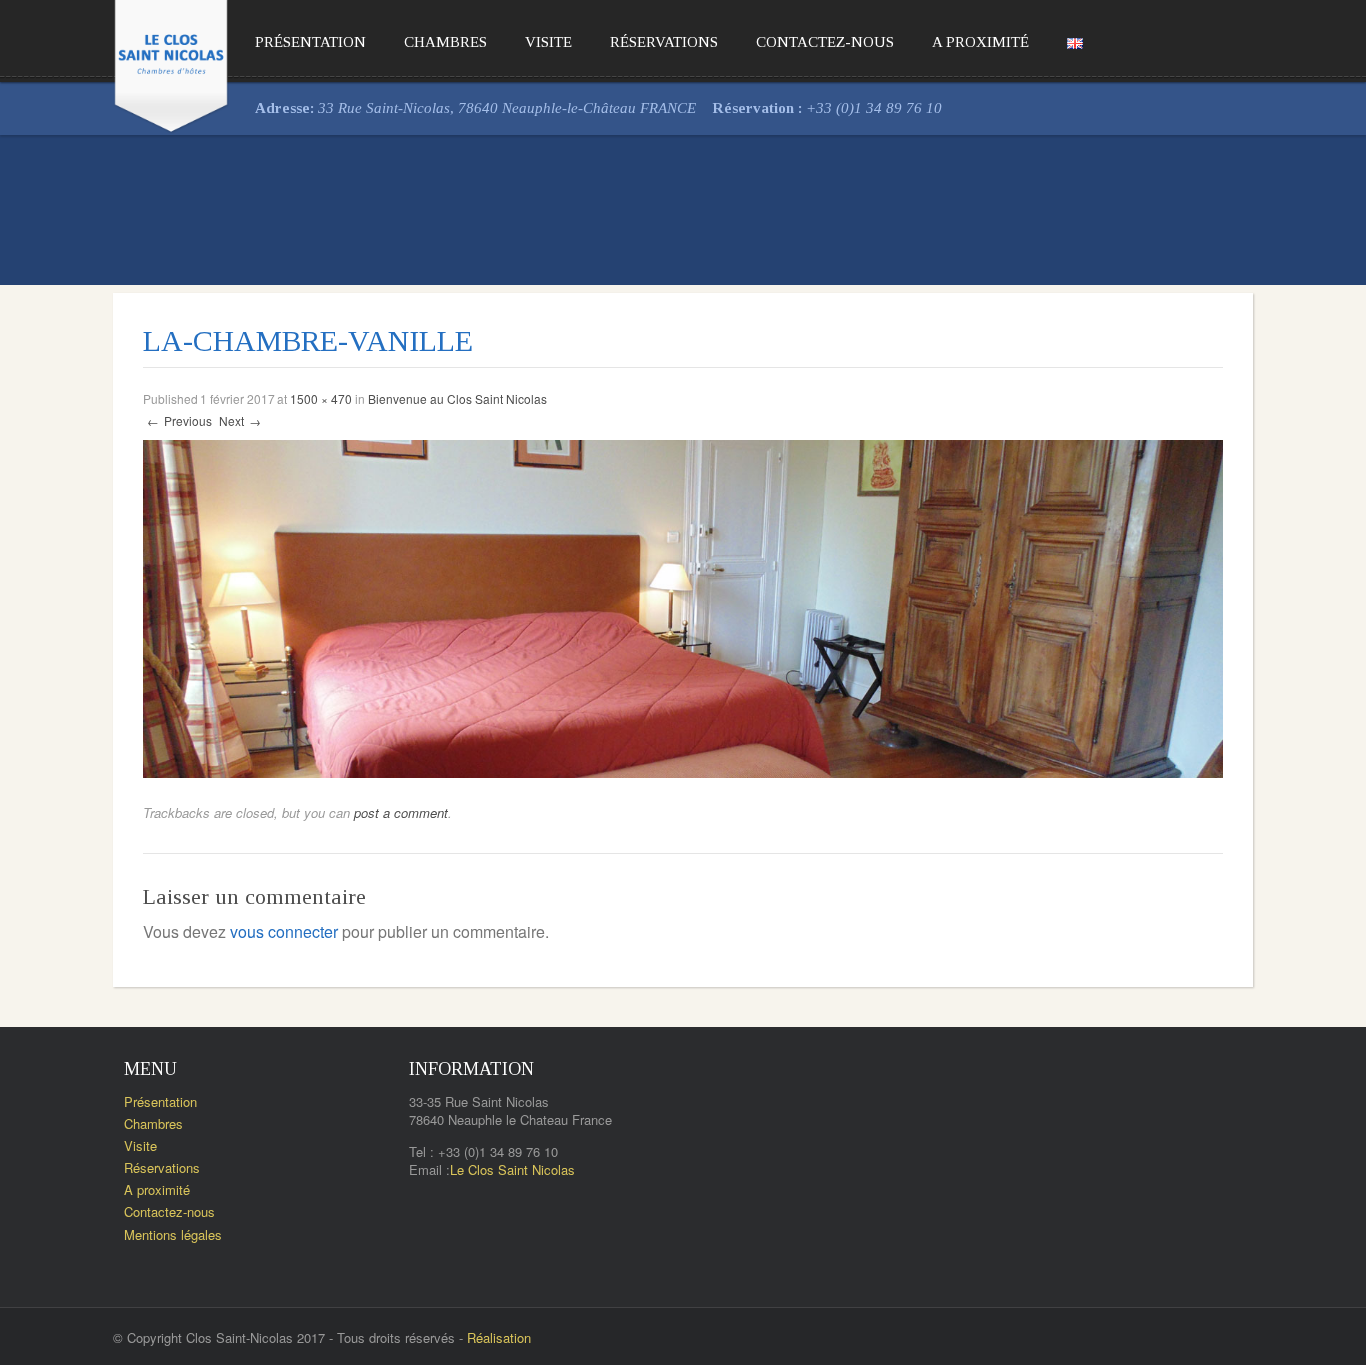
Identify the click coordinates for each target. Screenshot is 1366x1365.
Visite (548, 42)
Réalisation (499, 1337)
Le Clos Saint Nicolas (512, 1169)
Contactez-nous (825, 42)
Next (240, 420)
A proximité (980, 42)
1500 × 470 (321, 398)
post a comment (401, 812)
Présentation (310, 42)
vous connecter (284, 931)
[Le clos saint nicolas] (171, 62)
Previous (179, 420)
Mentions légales (173, 1234)
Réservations (664, 42)
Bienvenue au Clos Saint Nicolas (457, 398)
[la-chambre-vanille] (683, 606)
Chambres (445, 42)
